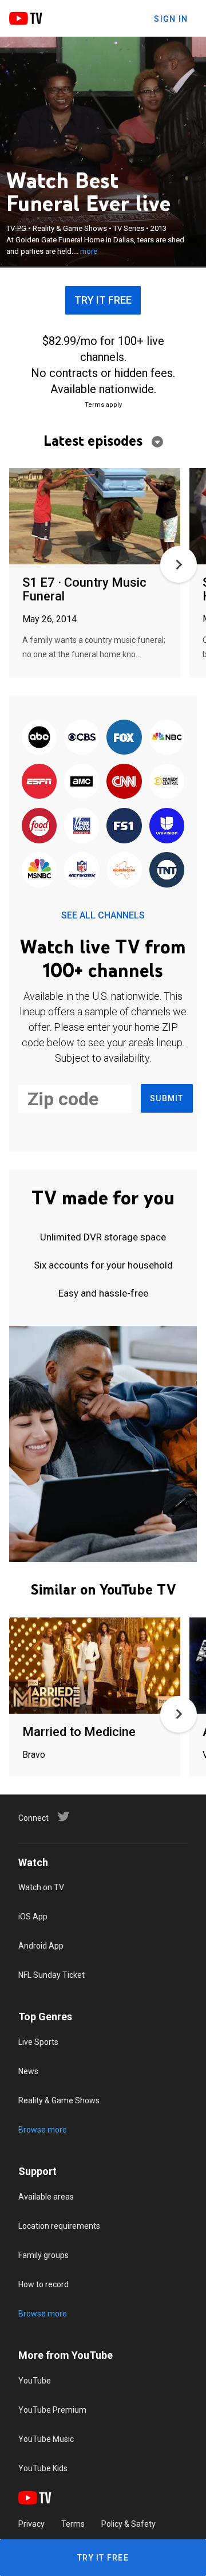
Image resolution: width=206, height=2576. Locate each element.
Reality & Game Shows (59, 2100)
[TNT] (167, 871)
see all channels (103, 915)
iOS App (33, 1917)
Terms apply (103, 405)
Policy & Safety (128, 2524)
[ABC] (39, 738)
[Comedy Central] (167, 782)
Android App (41, 1946)
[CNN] (124, 782)
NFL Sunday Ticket (51, 1975)
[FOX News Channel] (82, 826)
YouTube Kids (43, 2468)
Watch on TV (41, 1887)
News (28, 2071)
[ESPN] (39, 782)
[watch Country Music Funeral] (95, 517)
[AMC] (82, 782)
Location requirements (59, 2226)
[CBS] (82, 738)
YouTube (35, 2381)
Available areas (46, 2197)
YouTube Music (46, 2439)
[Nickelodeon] (124, 871)
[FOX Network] (124, 738)
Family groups (43, 2255)
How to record (43, 2284)
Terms (73, 2524)
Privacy (31, 2524)
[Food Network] (39, 826)
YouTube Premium (52, 2410)
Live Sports (38, 2042)
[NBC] (167, 738)
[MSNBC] (39, 871)
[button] (179, 564)
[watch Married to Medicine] (95, 1666)
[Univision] (167, 826)
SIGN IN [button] (171, 19)
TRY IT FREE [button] (103, 300)
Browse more (43, 2130)
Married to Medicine (79, 1732)
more (89, 251)
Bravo (34, 1755)
